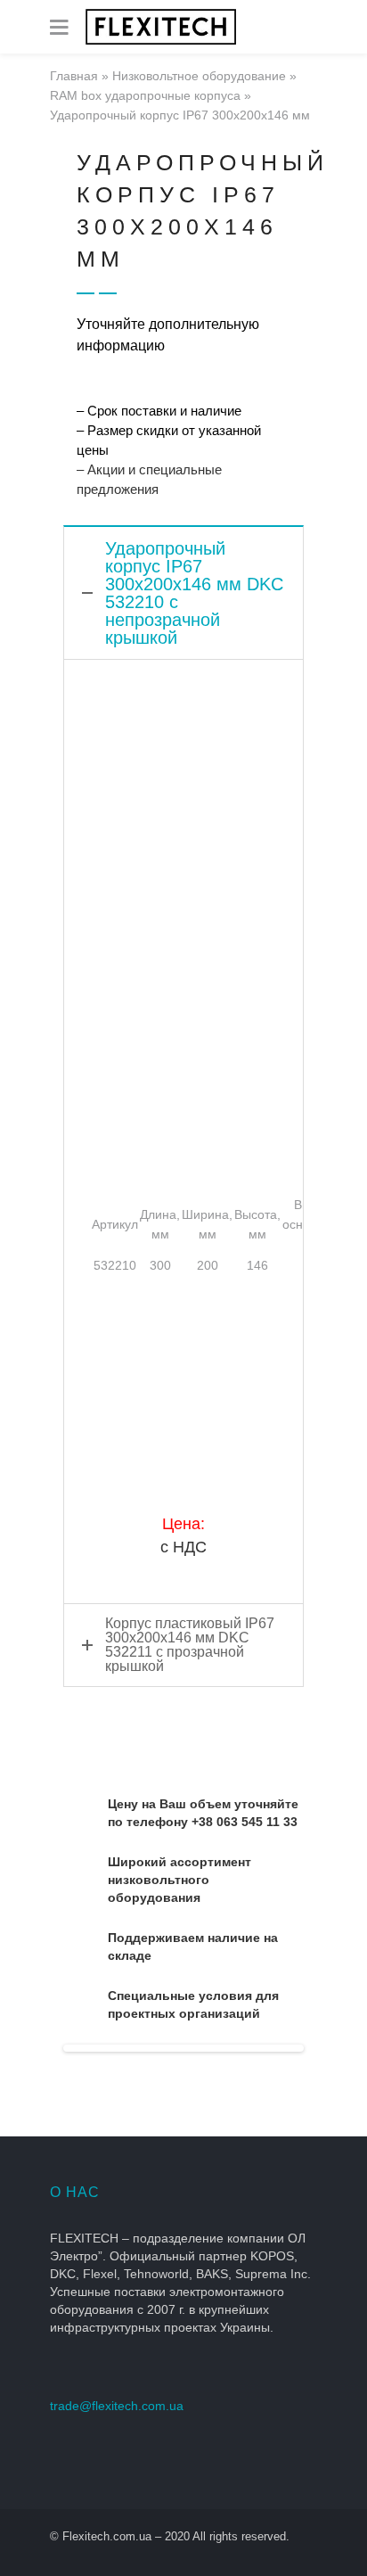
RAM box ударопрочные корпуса (145, 95)
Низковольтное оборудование (199, 76)
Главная (74, 76)
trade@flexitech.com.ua (117, 2406)
